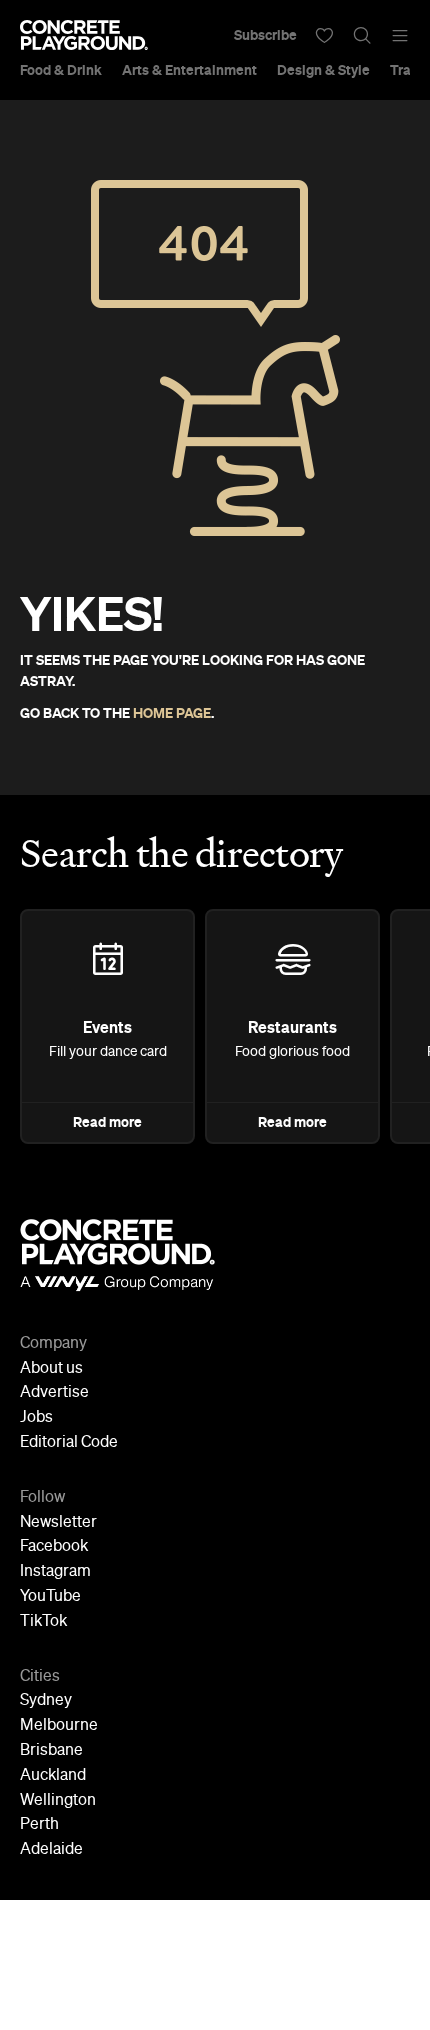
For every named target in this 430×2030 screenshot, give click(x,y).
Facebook (54, 1547)
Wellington (58, 1801)
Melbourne (59, 1726)
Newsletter (58, 1523)
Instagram (55, 1572)
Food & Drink (61, 70)
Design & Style (323, 70)
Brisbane (51, 1751)
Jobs (36, 1418)
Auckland (53, 1776)
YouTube (50, 1597)
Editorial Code (69, 1443)
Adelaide (51, 1850)
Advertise (54, 1393)
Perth (39, 1825)
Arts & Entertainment (189, 70)
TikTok (43, 1622)
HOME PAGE (172, 713)
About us (51, 1369)
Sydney (46, 1701)
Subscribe (265, 35)
